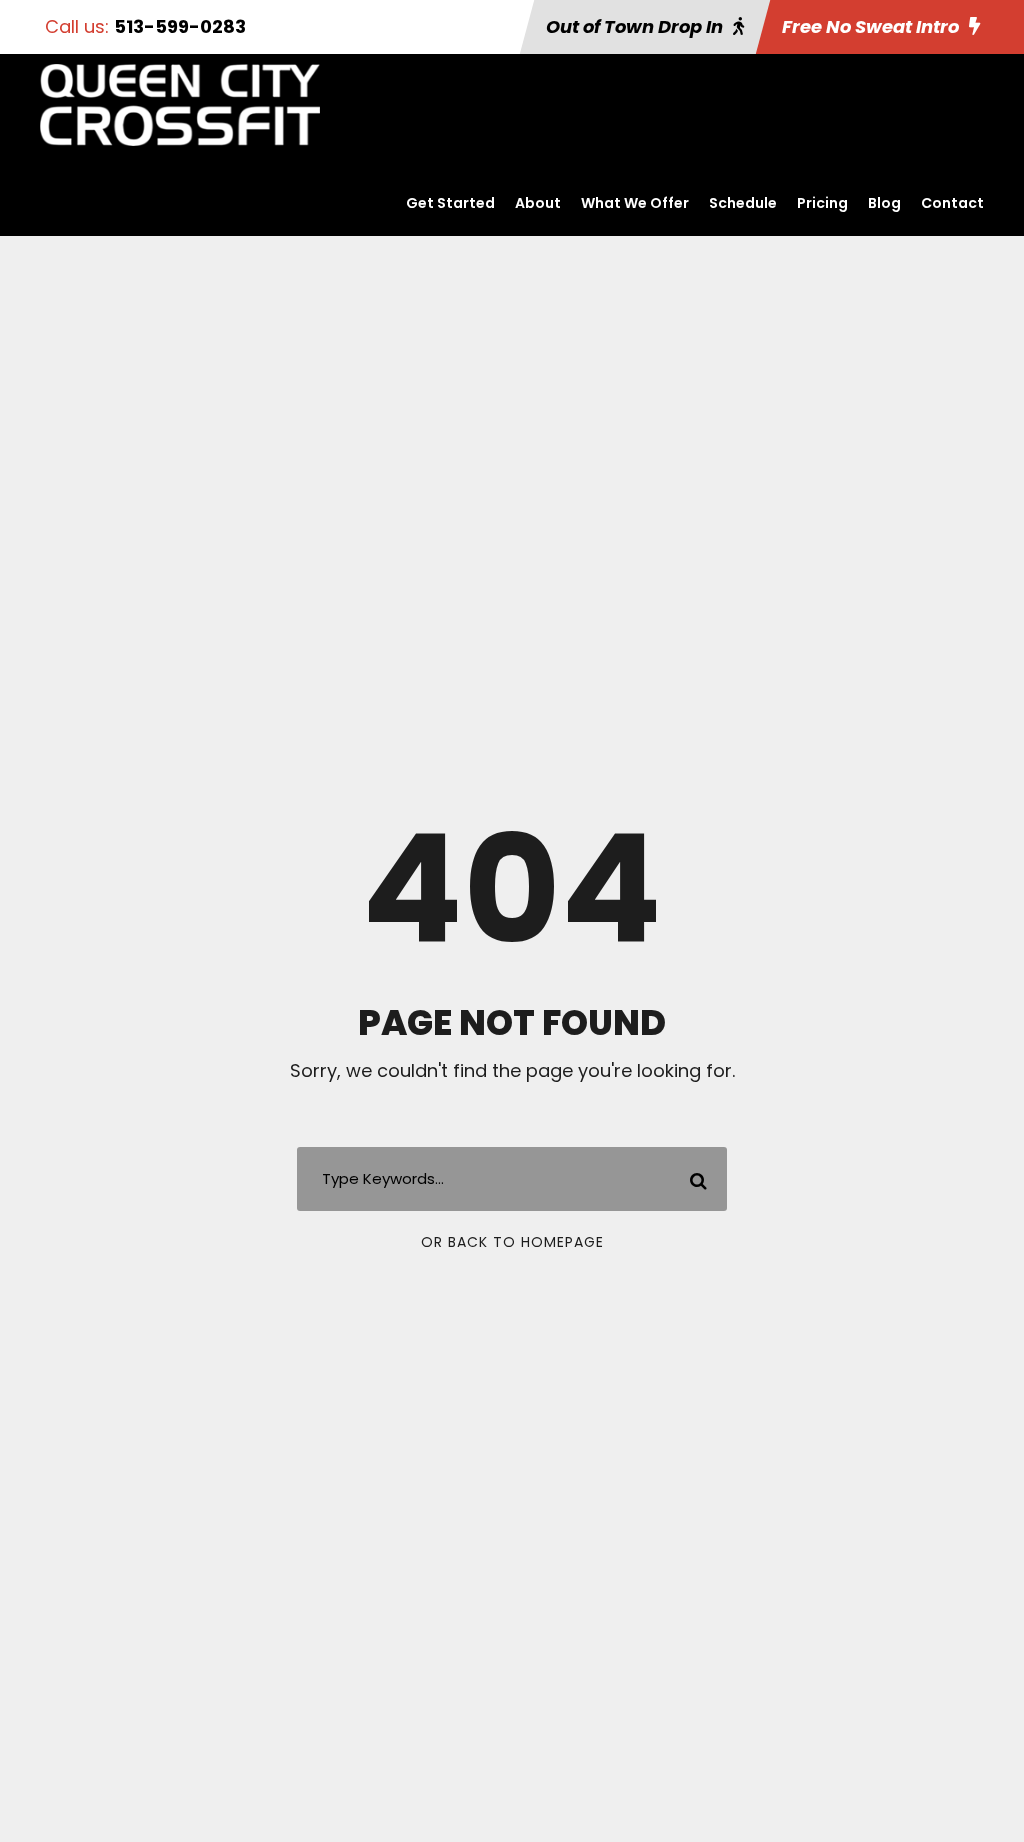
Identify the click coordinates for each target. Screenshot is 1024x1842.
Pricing (822, 203)
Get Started (450, 203)
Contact (952, 203)
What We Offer (635, 203)
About (538, 203)
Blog (884, 203)
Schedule (743, 203)
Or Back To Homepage (512, 1242)
